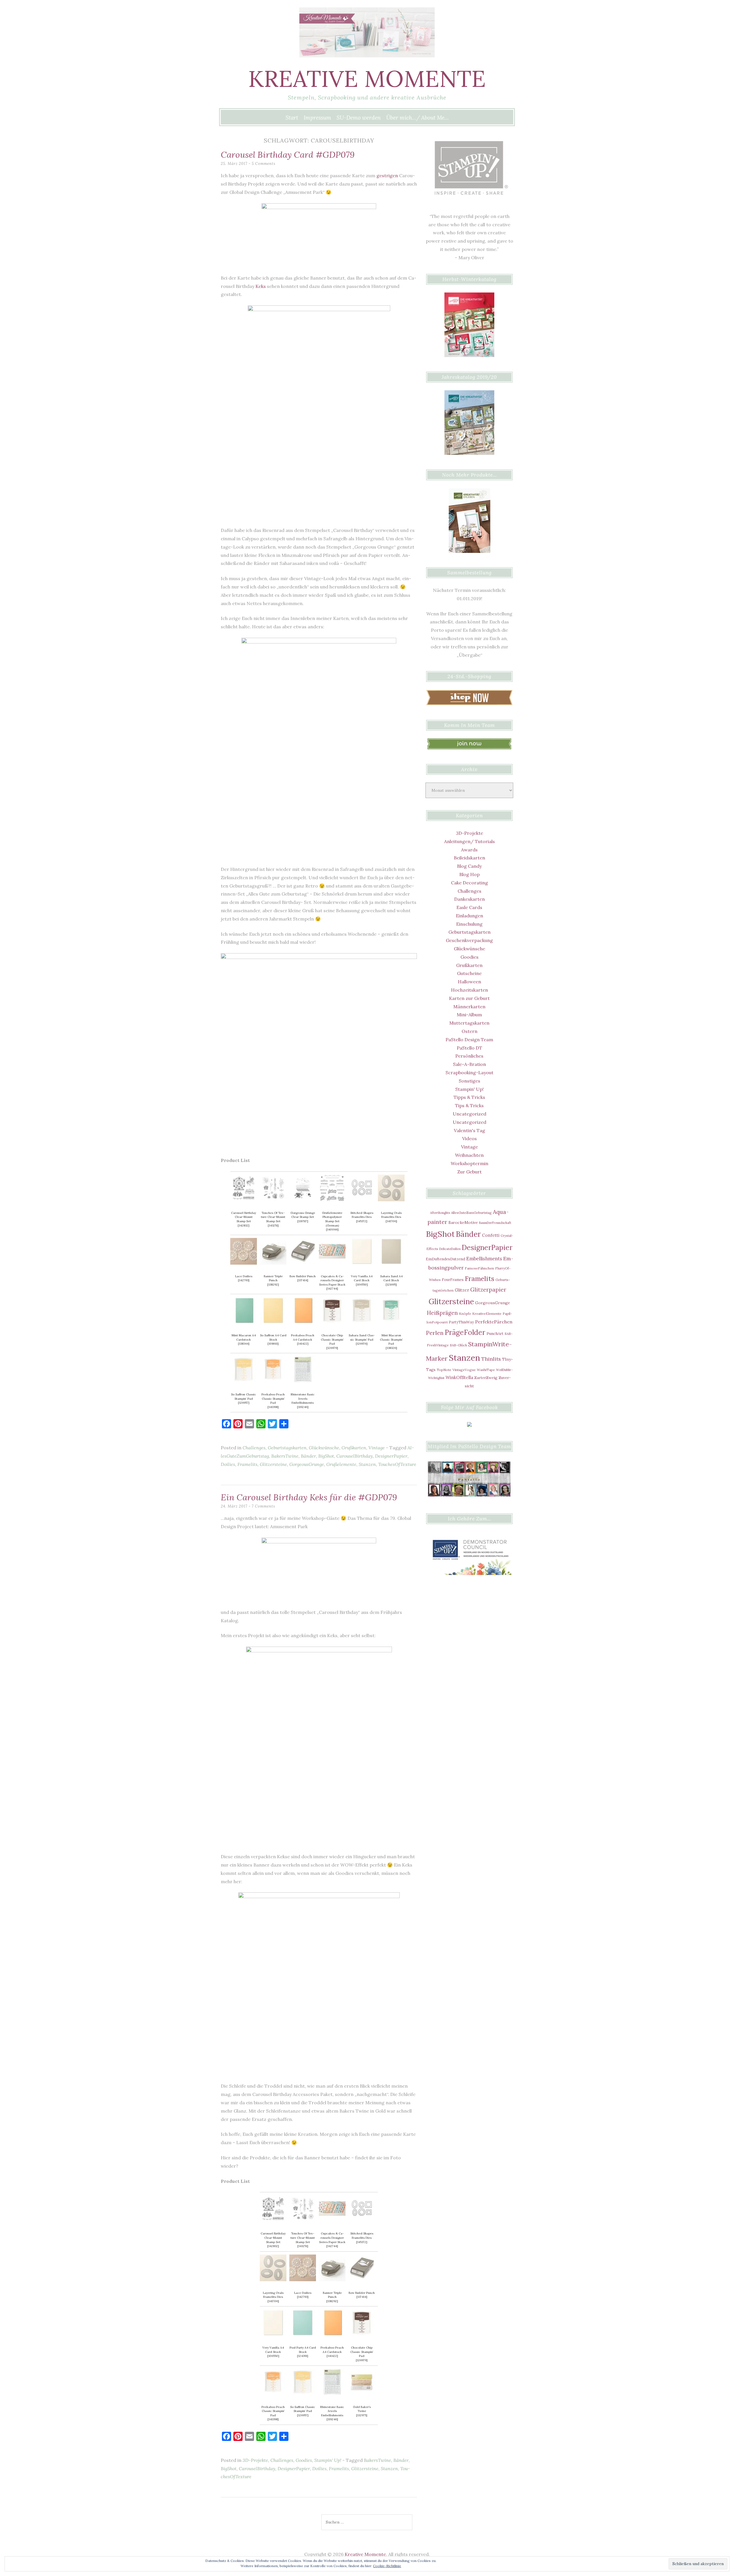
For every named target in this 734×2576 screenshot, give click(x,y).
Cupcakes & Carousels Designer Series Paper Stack (332, 1280)
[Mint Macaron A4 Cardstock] (244, 1322)
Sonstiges (470, 1081)
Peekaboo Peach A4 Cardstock (303, 1337)
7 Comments (263, 1506)
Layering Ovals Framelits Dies (391, 1215)
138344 (244, 1344)
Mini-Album (469, 1015)
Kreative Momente (367, 79)
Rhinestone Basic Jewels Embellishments (303, 1399)
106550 (362, 1285)
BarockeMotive (463, 1222)
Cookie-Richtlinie (387, 2566)
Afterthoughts (440, 1213)
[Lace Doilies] (244, 1263)
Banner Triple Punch (273, 1278)
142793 (244, 1280)
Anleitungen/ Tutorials (470, 841)
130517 (303, 1221)
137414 (303, 1280)
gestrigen (387, 175)
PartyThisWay (461, 1322)
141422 (303, 1344)
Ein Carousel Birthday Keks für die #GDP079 (309, 1497)
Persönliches (469, 1056)
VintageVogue (464, 1370)
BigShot (326, 1456)
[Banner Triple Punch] (273, 1263)
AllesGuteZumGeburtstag (471, 1213)
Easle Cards (469, 907)
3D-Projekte (255, 2460)
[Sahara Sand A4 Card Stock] (391, 1263)
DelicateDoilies (450, 1249)
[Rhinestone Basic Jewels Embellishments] (303, 1381)
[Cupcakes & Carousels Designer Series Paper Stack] (332, 1263)
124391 (303, 2356)
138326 (391, 1348)
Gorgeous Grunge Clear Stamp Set (303, 1215)
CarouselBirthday (355, 1456)
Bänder (308, 1456)
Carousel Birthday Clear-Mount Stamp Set (244, 1217)
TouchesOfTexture (397, 1464)
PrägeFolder (465, 1332)
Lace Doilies (244, 1276)
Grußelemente (341, 1464)
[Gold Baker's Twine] (362, 2394)
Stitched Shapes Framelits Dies (362, 1215)
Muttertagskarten (469, 1023)
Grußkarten (354, 1448)
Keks (261, 286)
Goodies (304, 2460)
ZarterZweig (486, 1378)
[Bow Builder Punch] (303, 1263)
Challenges (254, 1448)
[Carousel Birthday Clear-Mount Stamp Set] (244, 1200)
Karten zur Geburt (469, 998)
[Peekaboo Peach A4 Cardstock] (303, 1322)
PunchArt (495, 1333)
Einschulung (469, 924)
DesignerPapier (391, 1456)
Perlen (435, 1333)
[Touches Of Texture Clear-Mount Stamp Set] (273, 1200)
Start (292, 118)
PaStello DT (470, 1048)
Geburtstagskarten (287, 1448)
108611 (273, 1344)
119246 (303, 1407)
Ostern (470, 1031)
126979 (332, 1348)
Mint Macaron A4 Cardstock (244, 1337)
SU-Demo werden (359, 118)
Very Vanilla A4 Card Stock (362, 1278)
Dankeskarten (470, 899)
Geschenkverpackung (469, 940)
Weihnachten (469, 1155)
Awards (469, 850)
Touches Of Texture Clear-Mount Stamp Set (273, 1217)
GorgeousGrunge (307, 1464)
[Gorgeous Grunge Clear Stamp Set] (303, 1200)
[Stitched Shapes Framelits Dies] (362, 1200)
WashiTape (486, 1370)
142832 (244, 1225)
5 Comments (264, 164)
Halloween (470, 982)
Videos (470, 1138)
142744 (332, 1289)
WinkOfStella (459, 1377)
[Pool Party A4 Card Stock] (303, 2334)
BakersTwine (285, 1456)
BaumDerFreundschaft (495, 1223)
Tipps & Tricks (469, 1097)
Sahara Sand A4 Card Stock (391, 1278)
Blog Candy (469, 866)
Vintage (377, 1448)
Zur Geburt (470, 1172)
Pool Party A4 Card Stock (303, 2350)
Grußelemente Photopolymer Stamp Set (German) (332, 1219)
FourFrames (453, 1280)
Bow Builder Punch (303, 1276)
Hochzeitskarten (470, 990)
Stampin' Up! (328, 2460)
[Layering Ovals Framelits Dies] (391, 1200)
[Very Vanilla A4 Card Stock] (362, 1263)
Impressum (317, 118)
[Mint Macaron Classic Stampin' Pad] (391, 1322)
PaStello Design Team (469, 1040)
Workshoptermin (470, 1163)
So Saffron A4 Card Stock (273, 1337)
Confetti (491, 1235)
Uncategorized (470, 1114)
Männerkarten (469, 1007)
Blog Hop (470, 874)
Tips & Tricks (469, 1105)
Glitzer (462, 1290)
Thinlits (491, 1359)
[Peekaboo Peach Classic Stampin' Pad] (273, 1381)
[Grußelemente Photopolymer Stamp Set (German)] (332, 1200)
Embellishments (484, 1258)
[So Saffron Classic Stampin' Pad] (244, 1381)
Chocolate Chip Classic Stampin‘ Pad (332, 1339)
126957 (244, 1403)
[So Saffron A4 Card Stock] (273, 1322)
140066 (332, 1230)
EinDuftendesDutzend (445, 1259)
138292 (273, 1285)
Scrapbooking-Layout (470, 1072)
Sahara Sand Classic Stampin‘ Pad (362, 1337)
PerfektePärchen (494, 1322)
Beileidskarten (470, 858)
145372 (362, 1221)
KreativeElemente (487, 1314)
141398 (273, 1407)
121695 (391, 1285)
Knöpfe (465, 1314)
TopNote (444, 1370)
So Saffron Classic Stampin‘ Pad (244, 1397)
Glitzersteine (273, 1464)
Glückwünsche (324, 1448)
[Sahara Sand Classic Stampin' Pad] (362, 1322)
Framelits (247, 1464)
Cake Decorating (470, 883)
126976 (362, 1344)
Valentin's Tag (470, 1130)
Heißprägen (442, 1313)
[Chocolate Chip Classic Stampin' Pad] (332, 1322)
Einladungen (470, 916)
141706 (391, 1221)
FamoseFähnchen (479, 1268)
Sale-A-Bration (470, 1064)
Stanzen (367, 1464)
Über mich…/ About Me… (417, 118)
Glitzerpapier (488, 1290)
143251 (273, 1225)
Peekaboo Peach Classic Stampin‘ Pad (273, 1399)
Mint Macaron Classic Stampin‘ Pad (391, 1339)
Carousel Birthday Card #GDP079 (288, 155)
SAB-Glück (458, 1345)
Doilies (228, 1464)
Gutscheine (469, 973)
